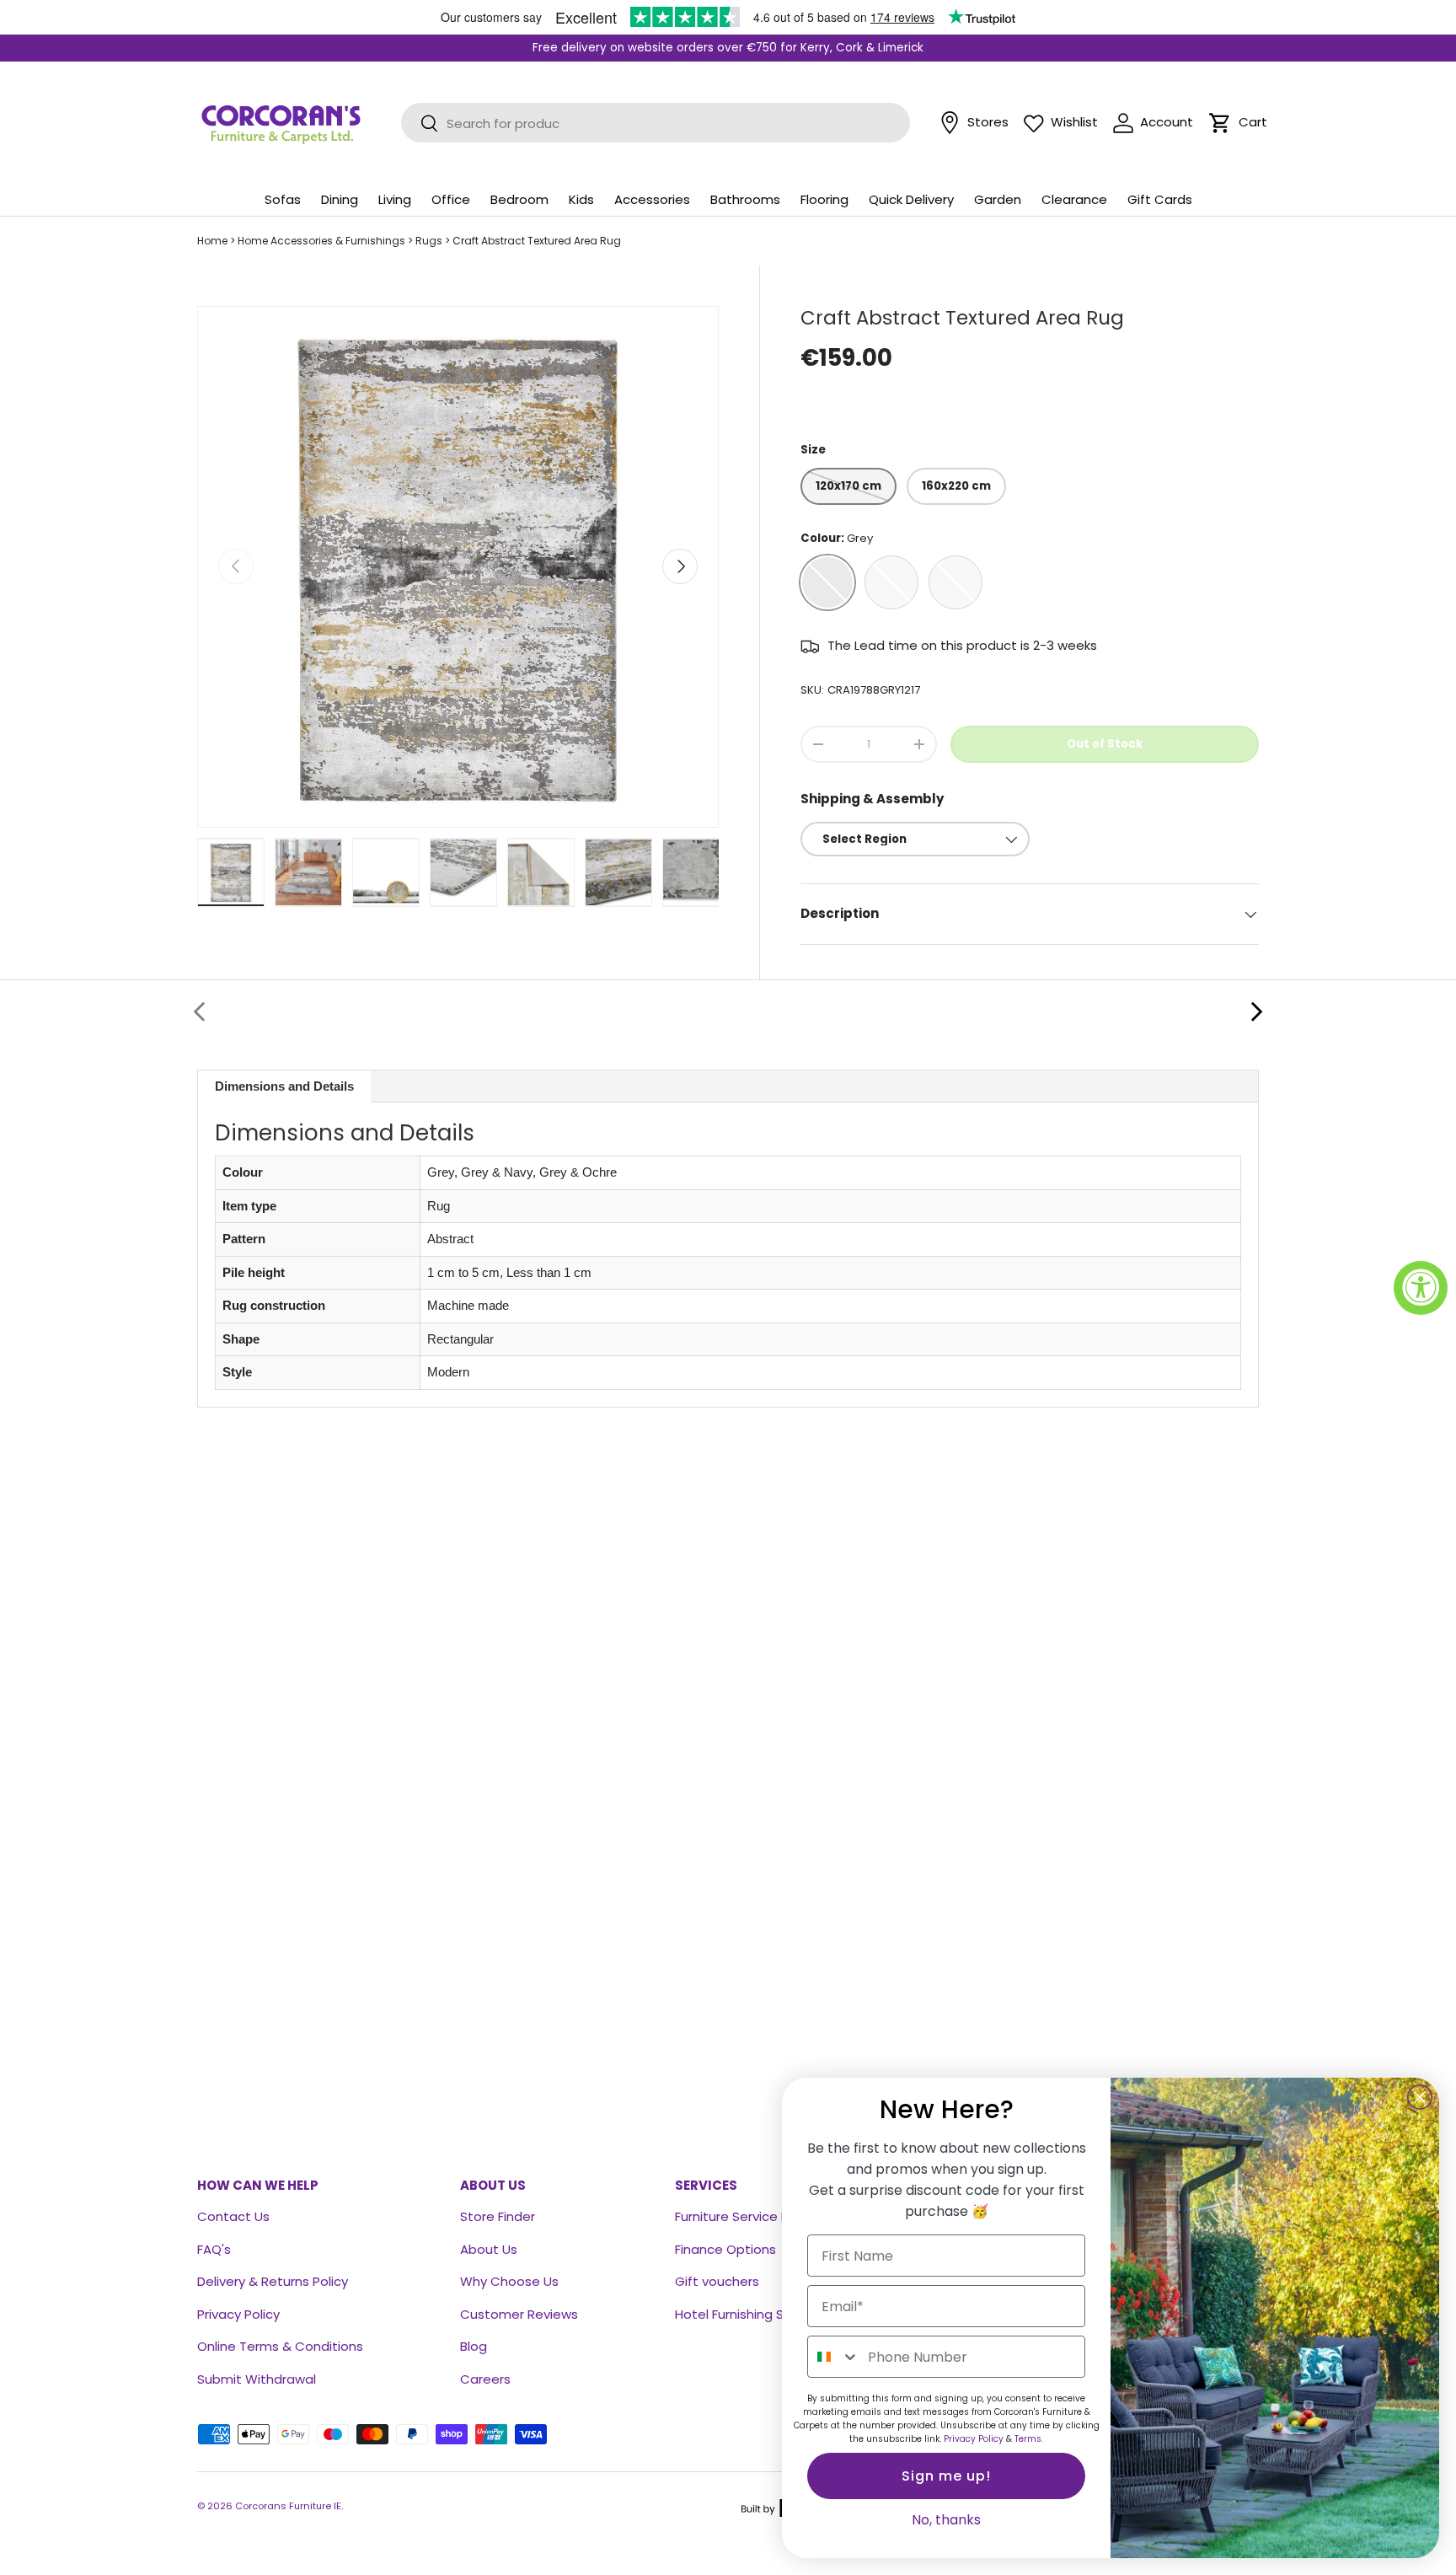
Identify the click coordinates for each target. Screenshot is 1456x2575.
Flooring (824, 199)
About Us (489, 2249)
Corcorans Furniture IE (288, 2506)
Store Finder (498, 2216)
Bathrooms (745, 199)
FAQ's (214, 2249)
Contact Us (233, 2216)
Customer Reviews (519, 2314)
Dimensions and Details (284, 1086)
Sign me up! (946, 2476)
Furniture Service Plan (741, 2216)
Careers (485, 2379)
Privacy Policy (238, 2314)
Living (395, 199)
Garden (998, 199)
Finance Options (725, 2249)
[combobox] (834, 2357)
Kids (581, 199)
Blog (474, 2346)
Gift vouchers (717, 2281)
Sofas (283, 199)
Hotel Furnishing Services (752, 2314)
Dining (340, 199)
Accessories (652, 199)
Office (451, 199)
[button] (1220, 123)
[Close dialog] (1420, 2097)
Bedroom (519, 199)
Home (212, 241)
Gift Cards (1160, 199)
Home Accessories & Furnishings (321, 241)
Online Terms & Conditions (280, 2346)
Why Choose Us (509, 2281)
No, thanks (946, 2520)
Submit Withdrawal (257, 2379)
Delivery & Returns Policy (273, 2281)
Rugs (429, 241)
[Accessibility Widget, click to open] (1421, 1288)
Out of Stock (1105, 744)
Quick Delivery (911, 199)
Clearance (1074, 199)
